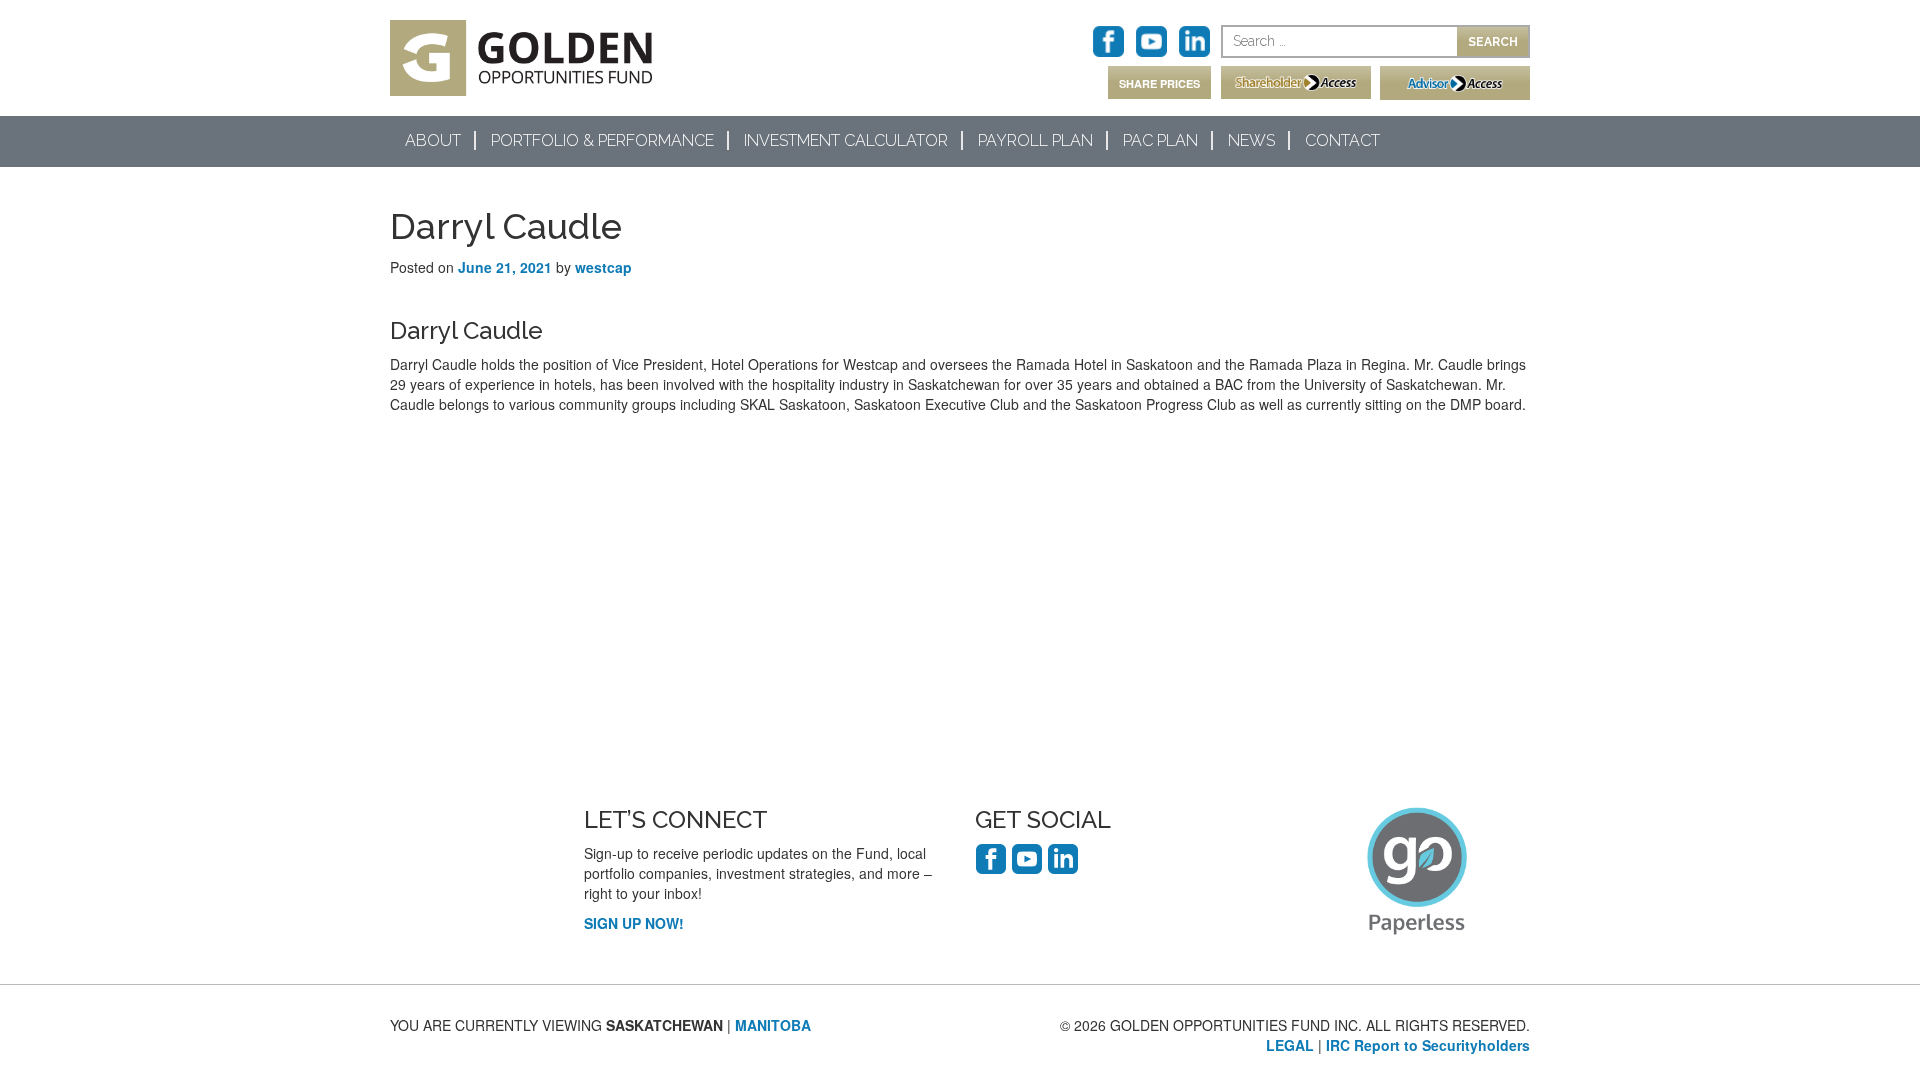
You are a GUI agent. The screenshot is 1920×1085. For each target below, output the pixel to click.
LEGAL (1290, 1045)
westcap (603, 267)
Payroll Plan (1035, 140)
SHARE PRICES (1159, 83)
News (1251, 140)
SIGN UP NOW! (634, 923)
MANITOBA (773, 1025)
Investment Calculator (846, 140)
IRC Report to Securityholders (1428, 1045)
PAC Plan (1160, 140)
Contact (1342, 140)
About (433, 140)
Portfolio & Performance (602, 140)
